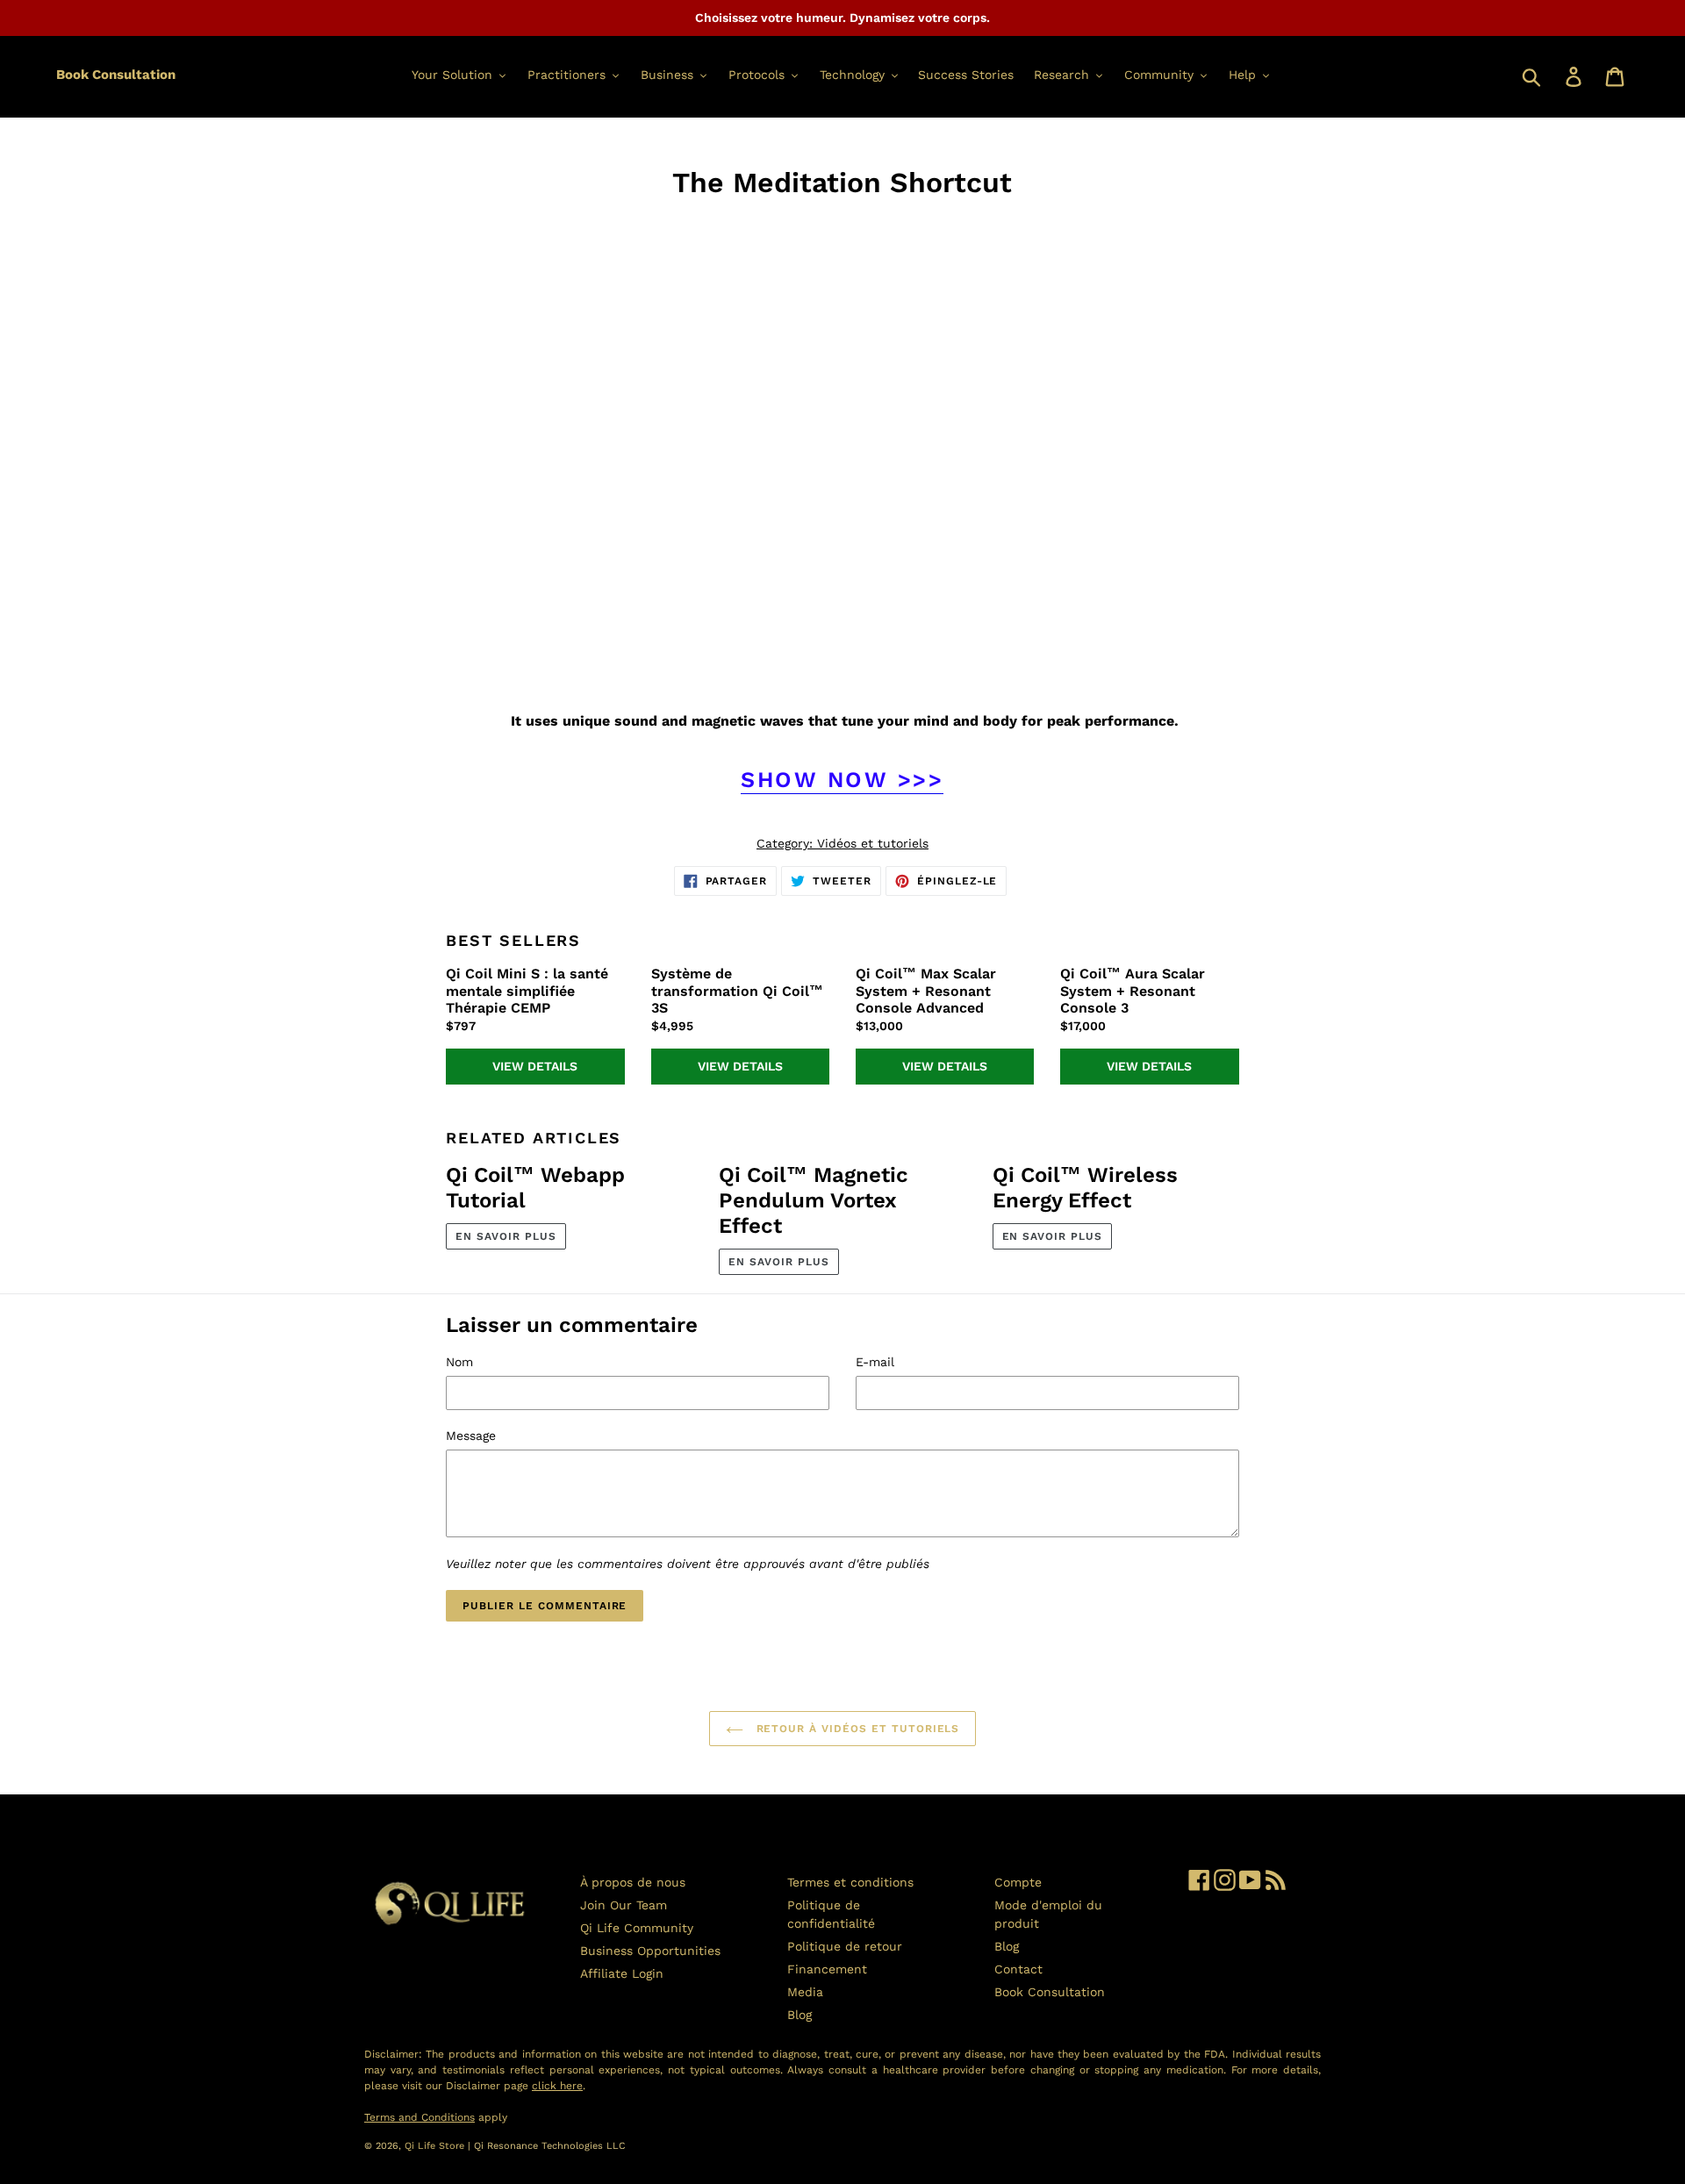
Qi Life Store (436, 2146)
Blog (799, 2015)
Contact (1018, 1969)
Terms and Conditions (419, 2117)
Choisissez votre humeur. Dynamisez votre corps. (842, 18)
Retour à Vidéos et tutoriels (856, 1729)
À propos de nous (633, 1882)
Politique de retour (845, 1946)
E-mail (875, 1362)
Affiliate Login (622, 1973)
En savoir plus (505, 1236)
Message (471, 1436)
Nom (459, 1362)
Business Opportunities (650, 1951)
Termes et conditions (850, 1882)
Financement (827, 1969)
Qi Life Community (637, 1928)
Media (805, 1992)
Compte (1018, 1882)
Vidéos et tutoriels (873, 843)
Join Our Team (624, 1905)
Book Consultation (116, 75)
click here (557, 2086)
